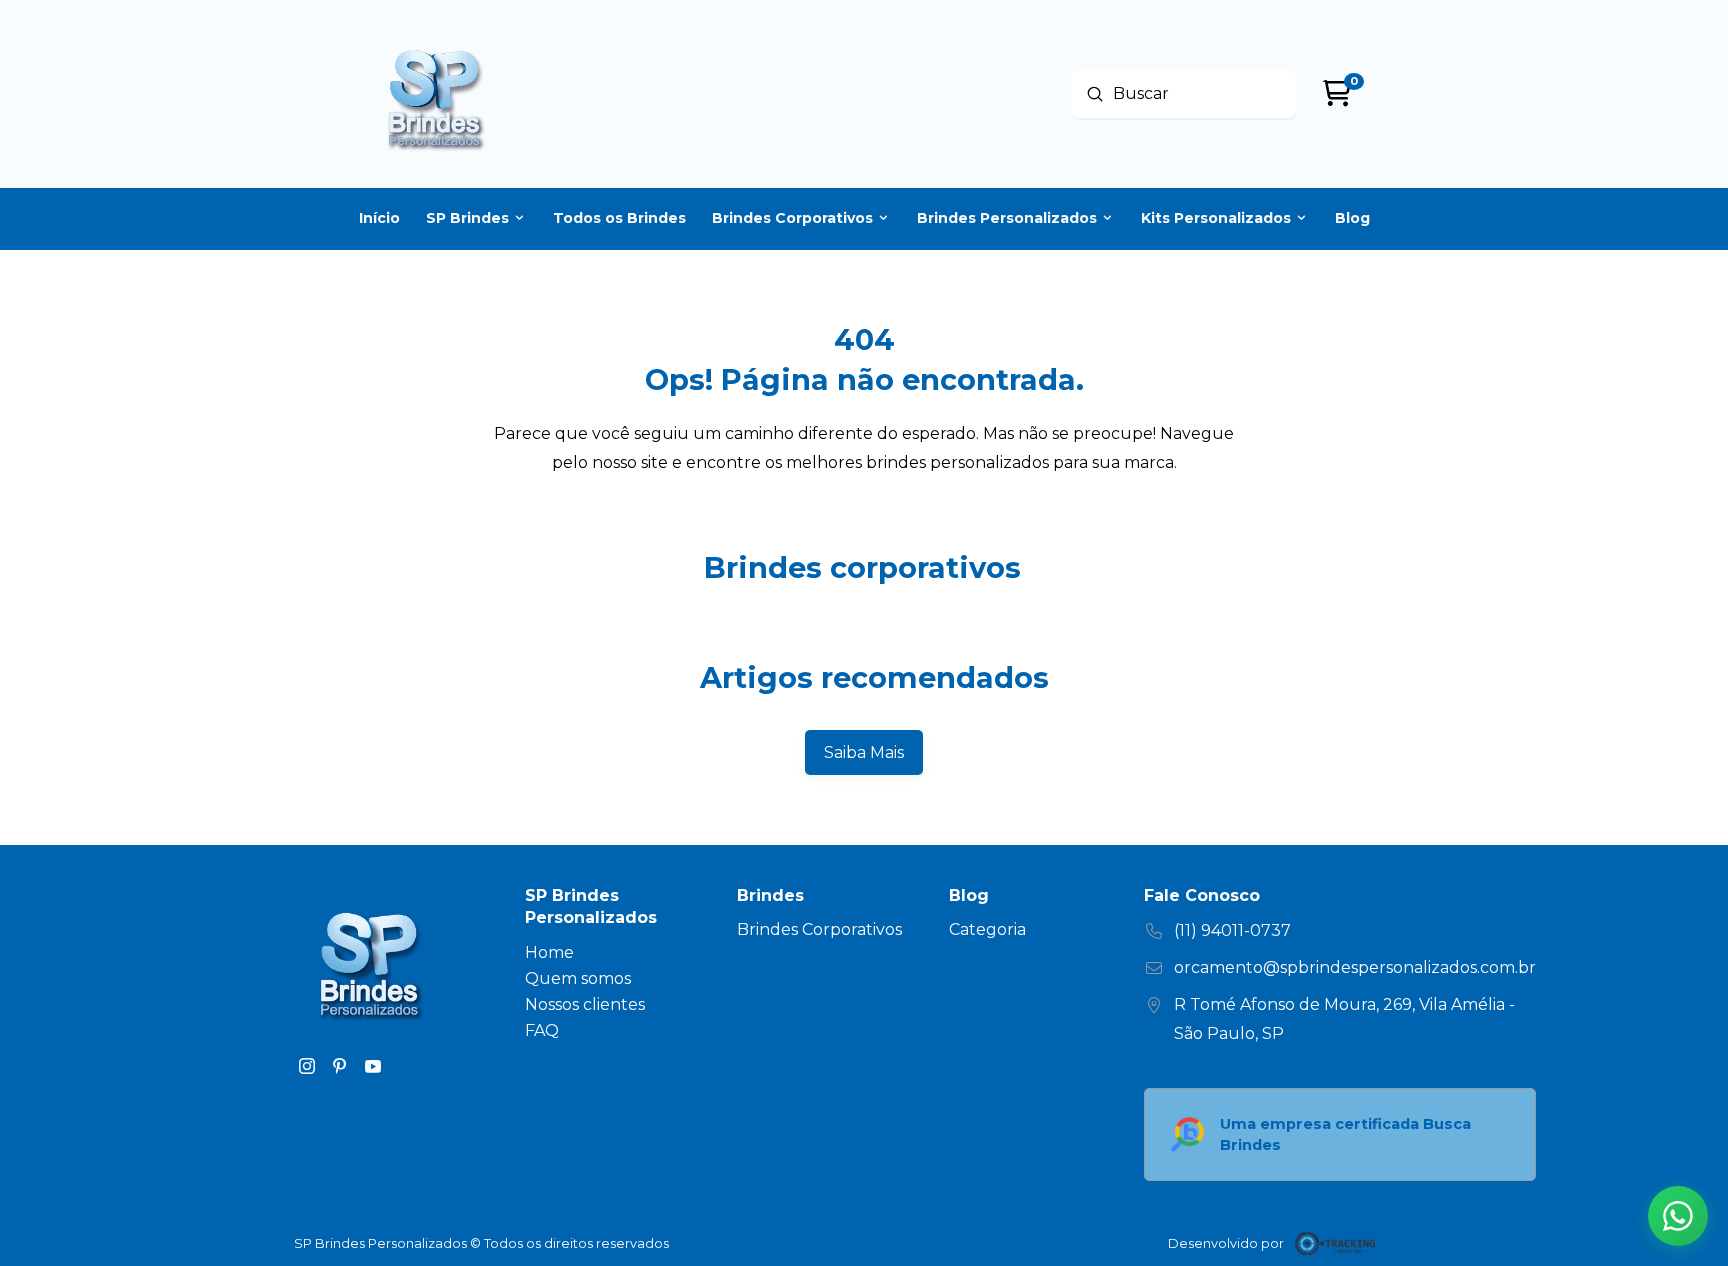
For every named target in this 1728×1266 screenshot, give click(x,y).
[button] (1678, 1216)
